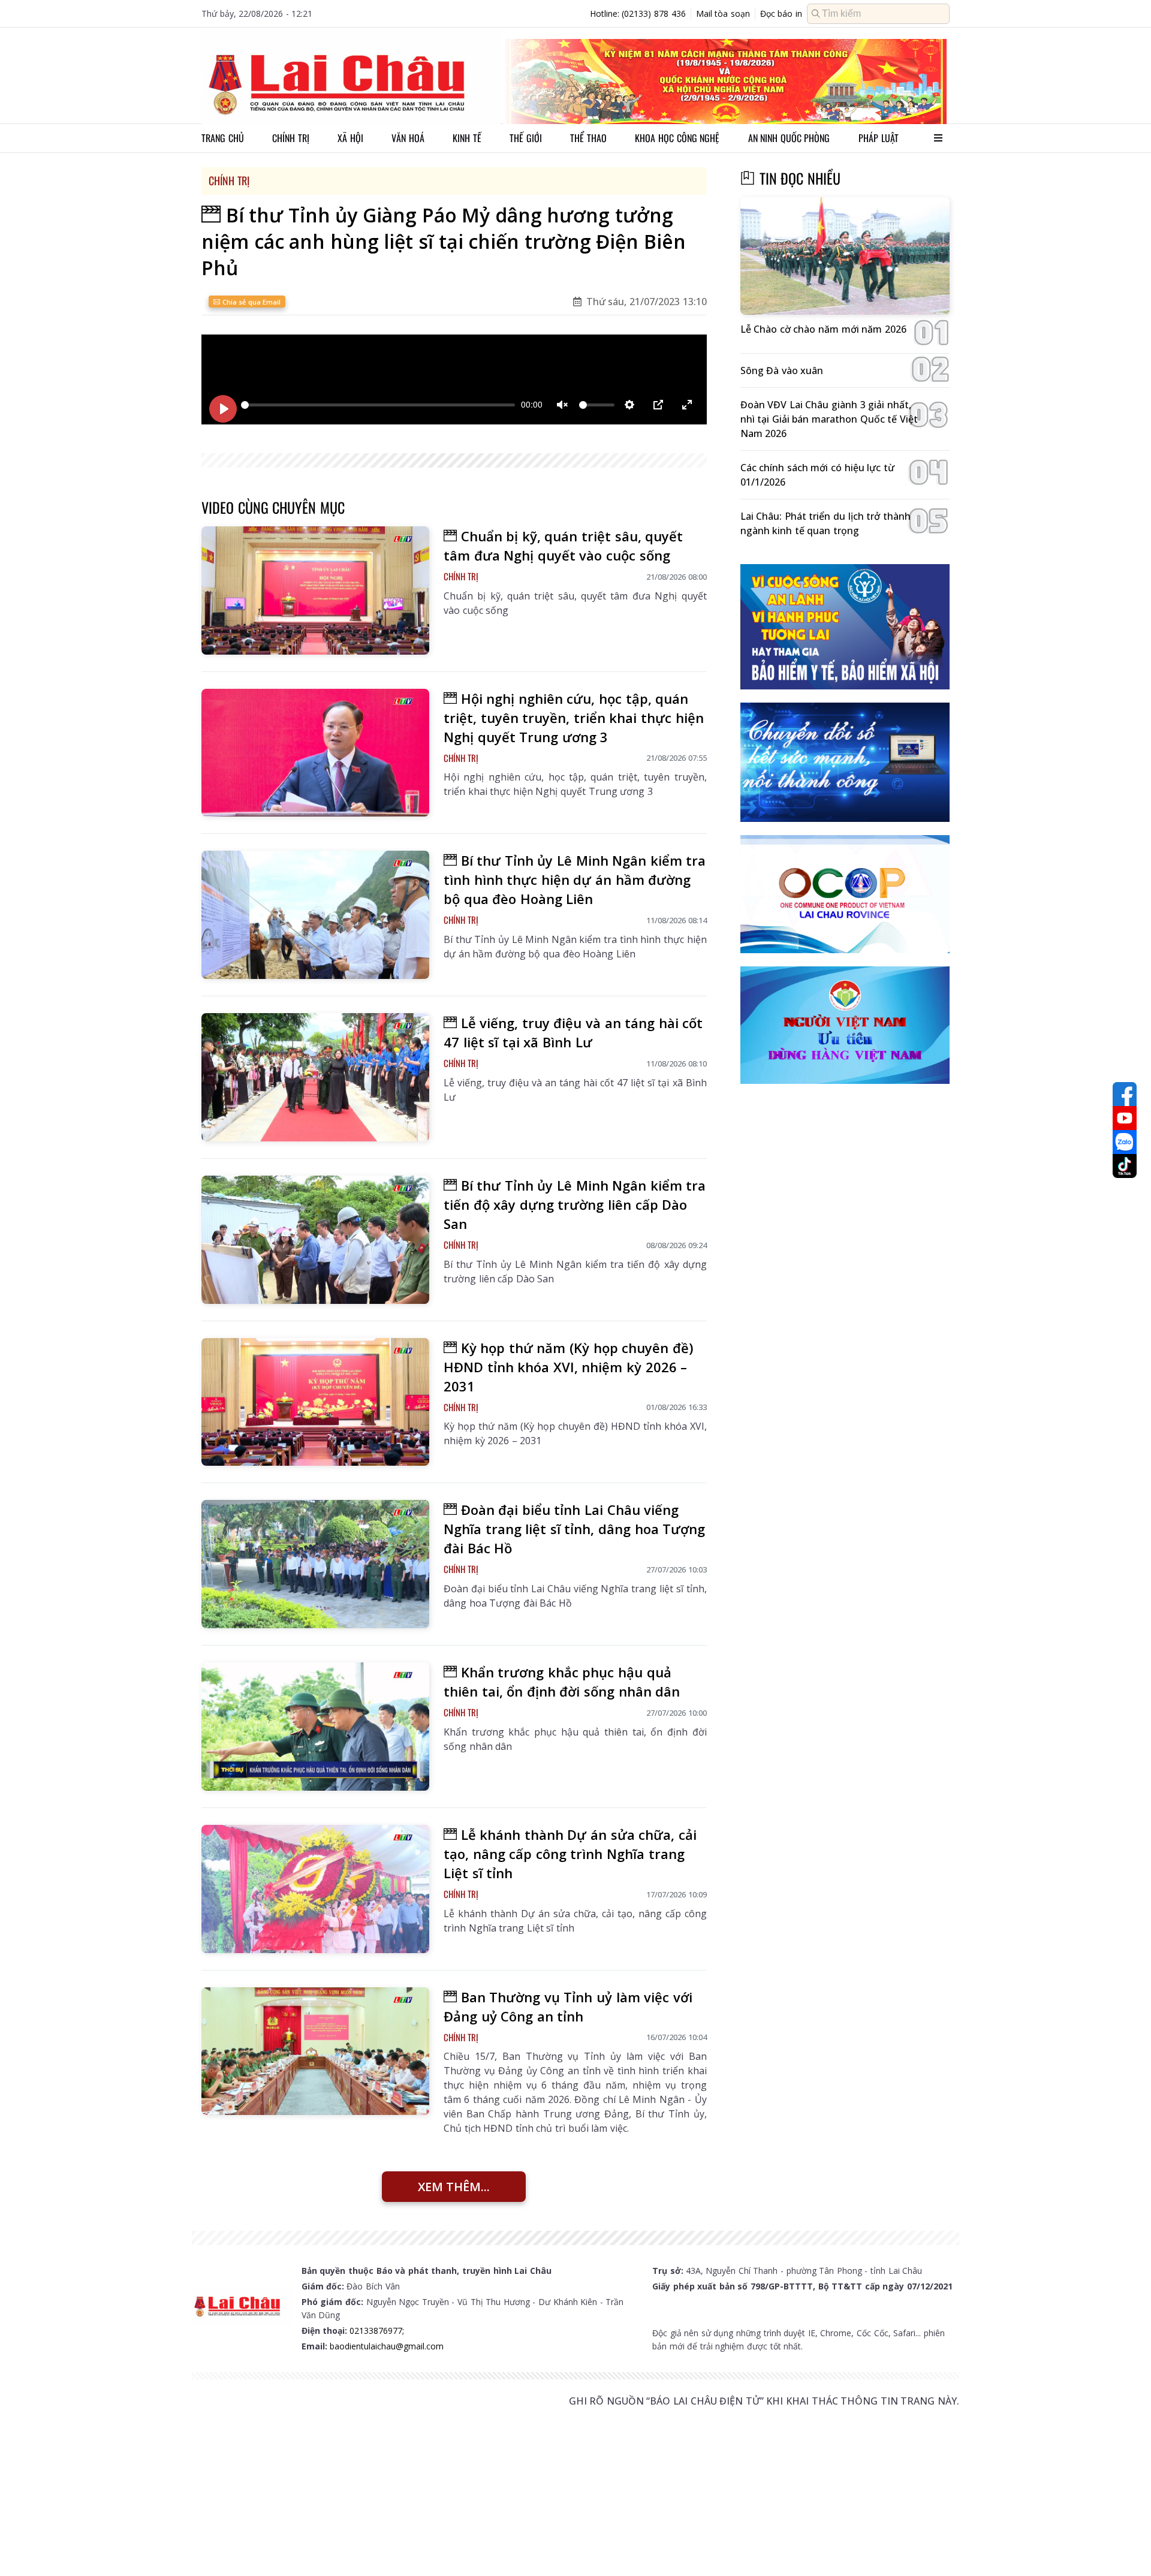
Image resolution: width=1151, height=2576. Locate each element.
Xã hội (350, 138)
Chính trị (291, 138)
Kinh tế (467, 138)
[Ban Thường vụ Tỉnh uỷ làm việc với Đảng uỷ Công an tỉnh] (315, 2051)
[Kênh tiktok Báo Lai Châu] (1125, 1166)
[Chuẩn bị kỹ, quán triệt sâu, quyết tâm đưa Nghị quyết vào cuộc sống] (315, 590)
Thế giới (526, 138)
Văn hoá (408, 138)
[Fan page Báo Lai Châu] (1125, 1094)
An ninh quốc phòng (789, 138)
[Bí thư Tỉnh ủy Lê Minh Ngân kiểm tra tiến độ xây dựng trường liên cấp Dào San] (315, 1240)
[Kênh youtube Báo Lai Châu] (1125, 1118)
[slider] (378, 405)
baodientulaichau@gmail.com (387, 2346)
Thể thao (588, 138)
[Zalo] (1125, 1142)
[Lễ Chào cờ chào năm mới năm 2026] (845, 256)
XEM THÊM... (454, 2187)
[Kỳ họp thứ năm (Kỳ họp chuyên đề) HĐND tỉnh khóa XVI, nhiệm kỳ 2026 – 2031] (315, 1402)
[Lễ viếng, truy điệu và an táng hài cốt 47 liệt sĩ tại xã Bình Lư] (315, 1077)
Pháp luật (879, 138)
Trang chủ (223, 138)
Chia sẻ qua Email (250, 302)
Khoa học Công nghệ (677, 138)
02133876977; (377, 2331)
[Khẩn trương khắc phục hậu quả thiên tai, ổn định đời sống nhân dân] (315, 1727)
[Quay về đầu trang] (1125, 2545)
